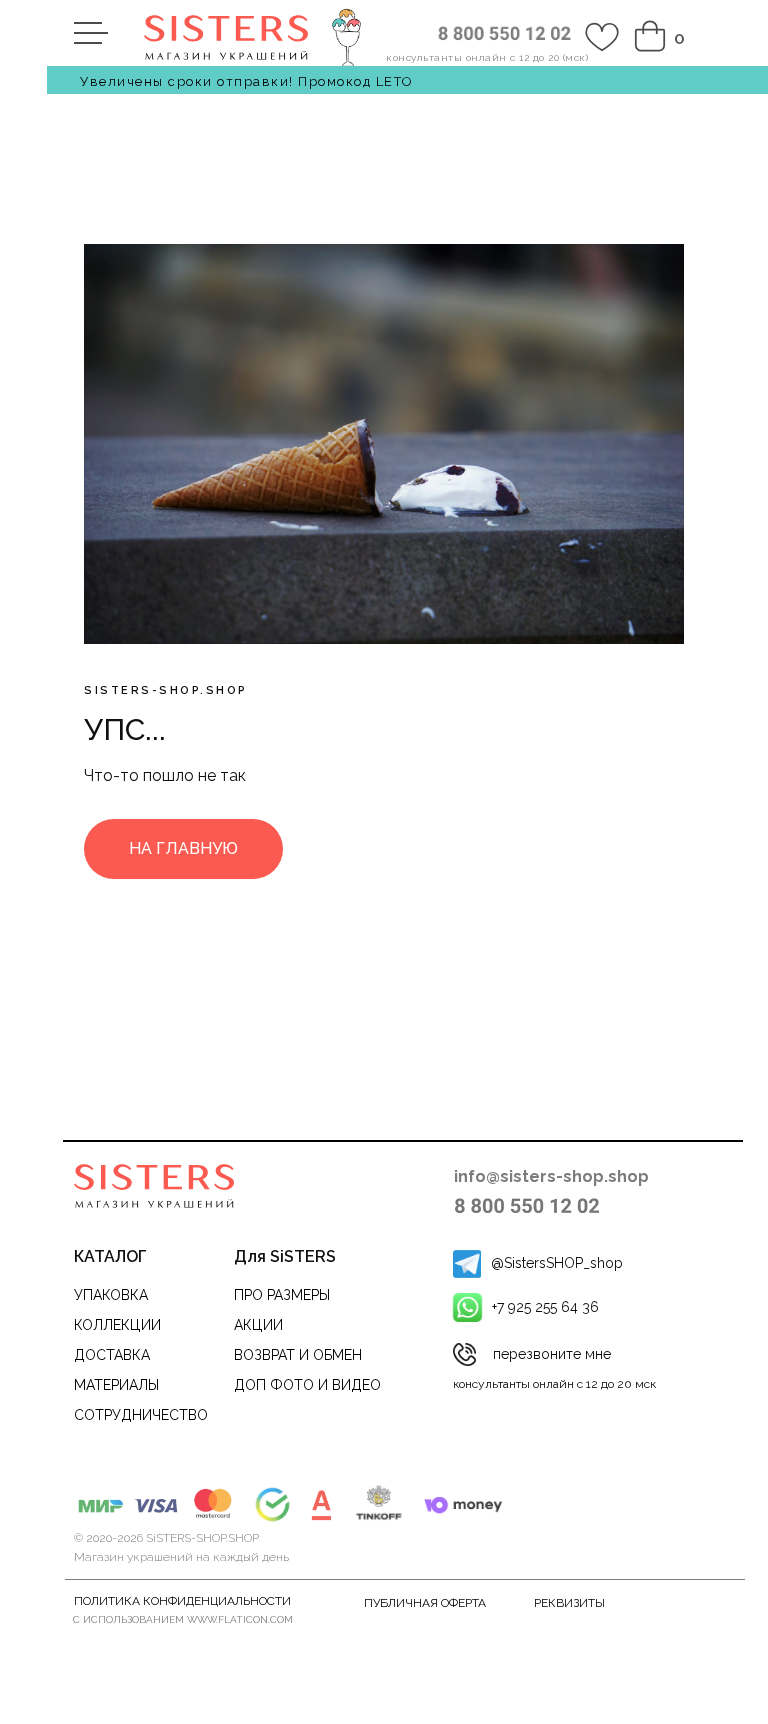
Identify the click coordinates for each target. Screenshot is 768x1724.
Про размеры (282, 1295)
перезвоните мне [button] (552, 1354)
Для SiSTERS (285, 1256)
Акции (258, 1325)
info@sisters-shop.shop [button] (551, 1176)
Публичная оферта (425, 1603)
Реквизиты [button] (569, 1603)
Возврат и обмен (298, 1355)
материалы (116, 1385)
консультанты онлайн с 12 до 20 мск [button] (554, 1384)
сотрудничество (141, 1415)
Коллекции (117, 1325)
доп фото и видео (307, 1385)
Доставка (112, 1355)
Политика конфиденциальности (182, 1601)
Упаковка (111, 1295)
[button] (464, 1354)
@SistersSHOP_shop (557, 1263)
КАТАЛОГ (110, 1256)
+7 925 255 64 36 (545, 1307)
